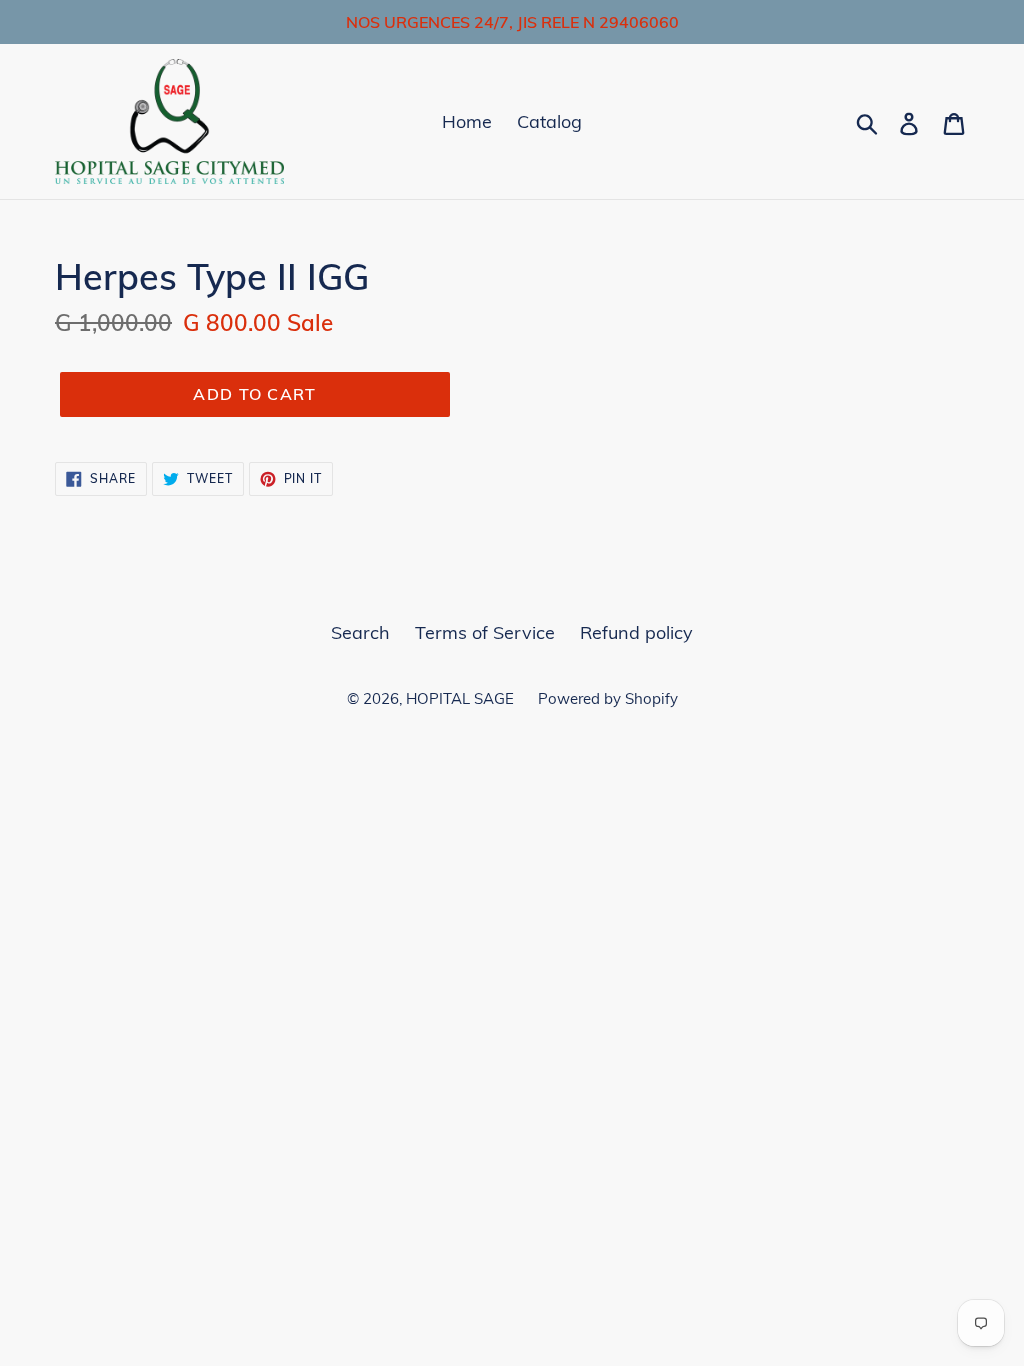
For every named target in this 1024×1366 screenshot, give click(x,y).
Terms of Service (485, 632)
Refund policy (636, 632)
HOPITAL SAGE (462, 698)
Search (360, 632)
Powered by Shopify (608, 698)
